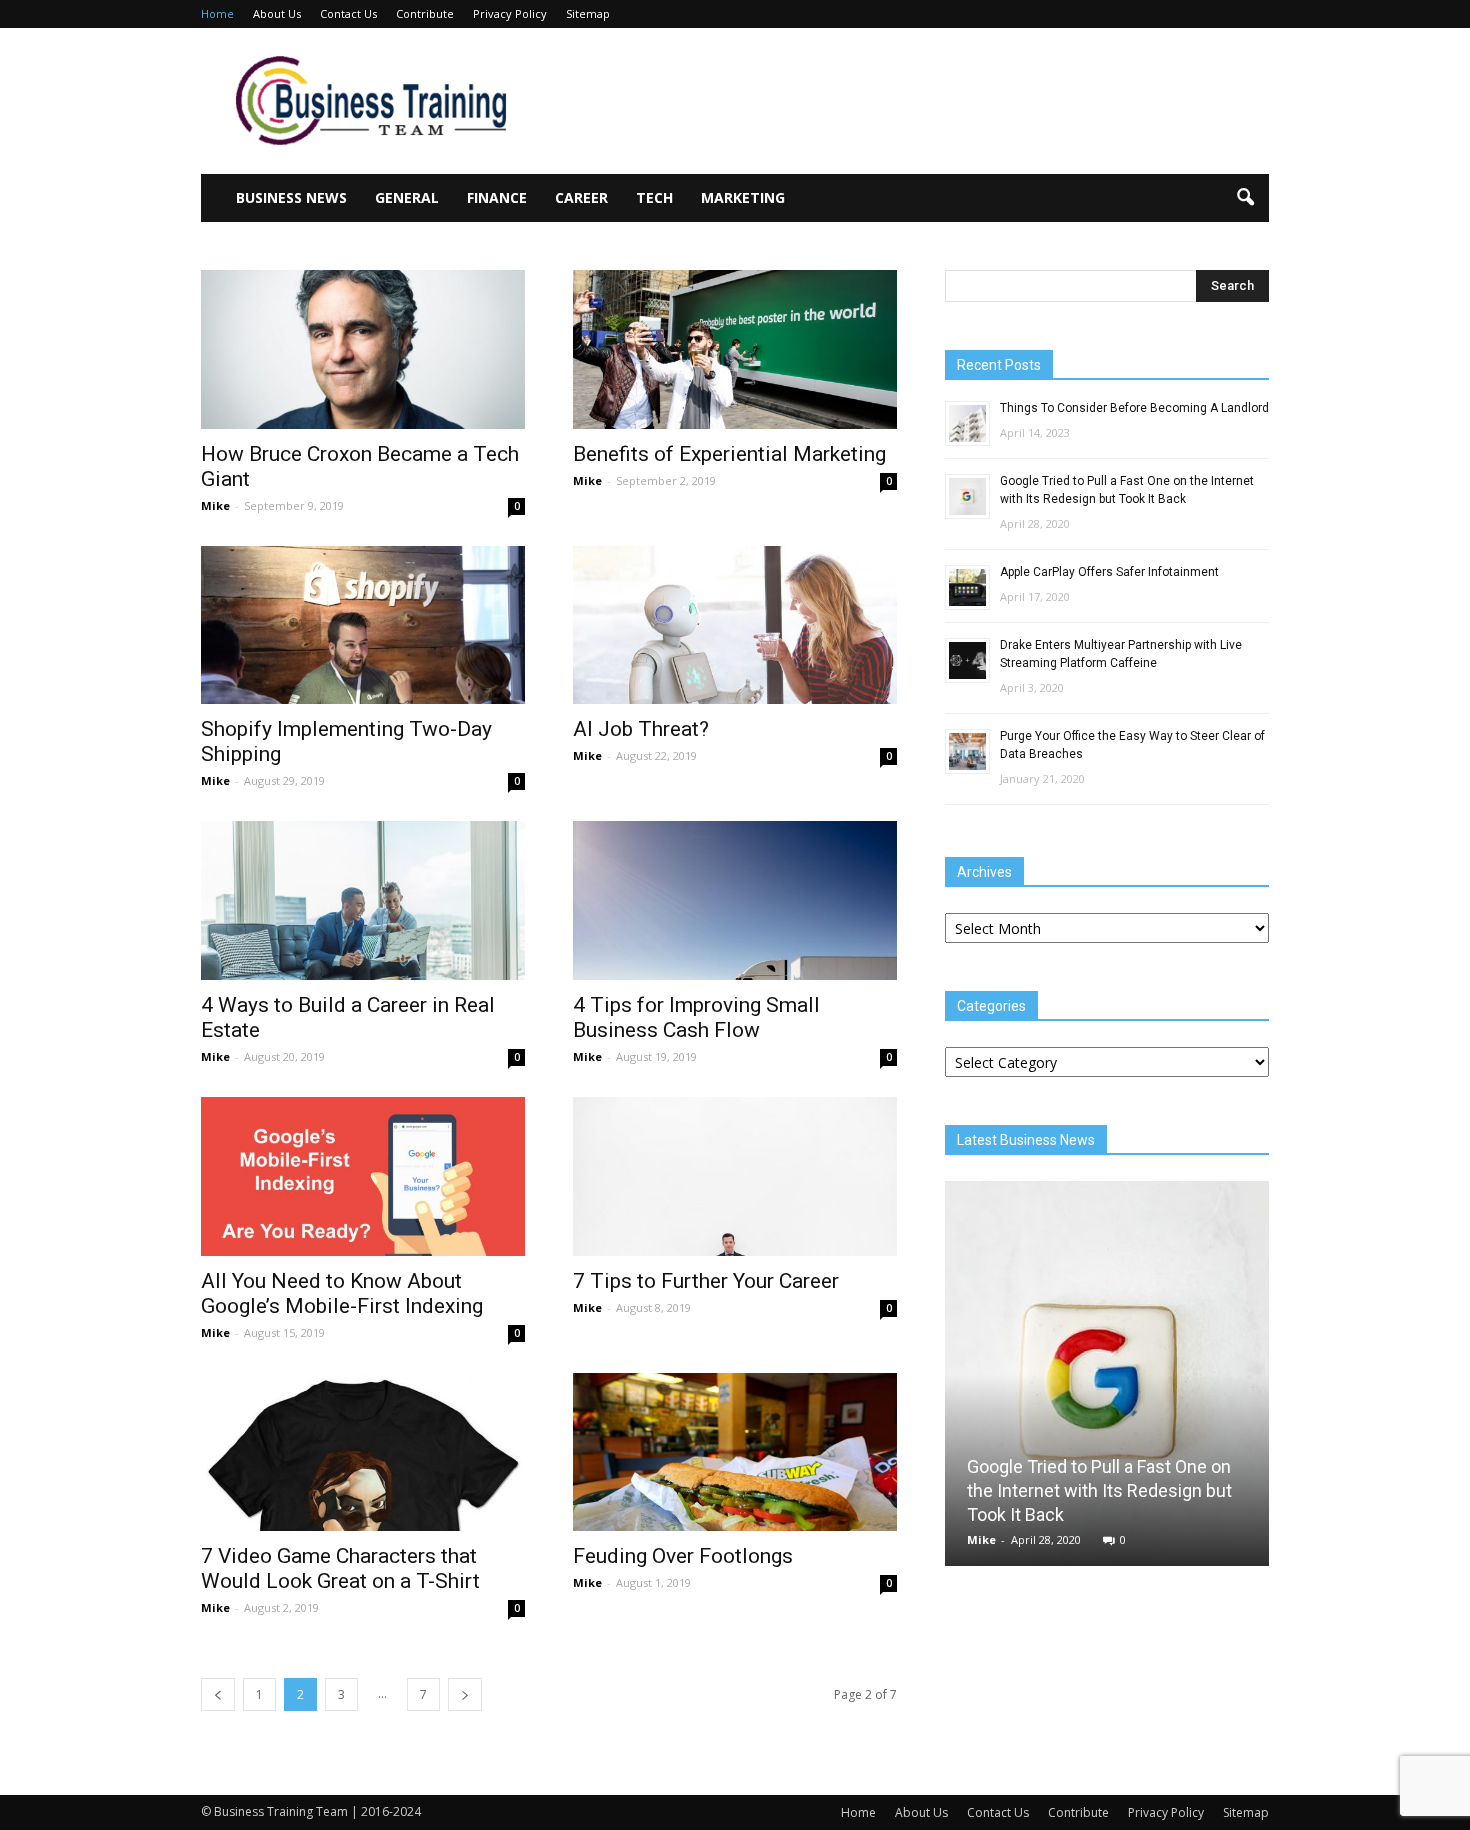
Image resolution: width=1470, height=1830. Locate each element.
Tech (654, 197)
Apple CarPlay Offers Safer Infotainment (1109, 572)
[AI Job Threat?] (735, 625)
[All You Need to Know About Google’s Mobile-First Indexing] (363, 1176)
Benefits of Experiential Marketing (729, 454)
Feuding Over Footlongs (683, 1556)
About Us (277, 13)
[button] (1245, 198)
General (407, 197)
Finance (497, 197)
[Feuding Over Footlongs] (735, 1452)
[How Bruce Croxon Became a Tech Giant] (363, 349)
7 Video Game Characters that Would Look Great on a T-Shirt (340, 1568)
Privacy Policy (510, 13)
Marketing (743, 197)
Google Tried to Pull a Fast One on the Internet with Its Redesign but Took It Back (1099, 1490)
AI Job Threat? (641, 729)
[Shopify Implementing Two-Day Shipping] (363, 625)
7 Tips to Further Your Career (706, 1281)
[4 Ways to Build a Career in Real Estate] (363, 900)
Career (581, 197)
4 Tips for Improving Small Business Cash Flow (696, 1017)
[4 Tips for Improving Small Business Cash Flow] (735, 900)
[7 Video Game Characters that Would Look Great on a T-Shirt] (363, 1452)
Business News (291, 197)
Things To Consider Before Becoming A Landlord (1134, 408)
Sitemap (588, 13)
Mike (215, 505)
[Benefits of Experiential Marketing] (735, 349)
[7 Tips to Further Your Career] (735, 1176)
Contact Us (348, 13)
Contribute (425, 13)
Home (217, 13)
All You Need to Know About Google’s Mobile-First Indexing (342, 1293)
